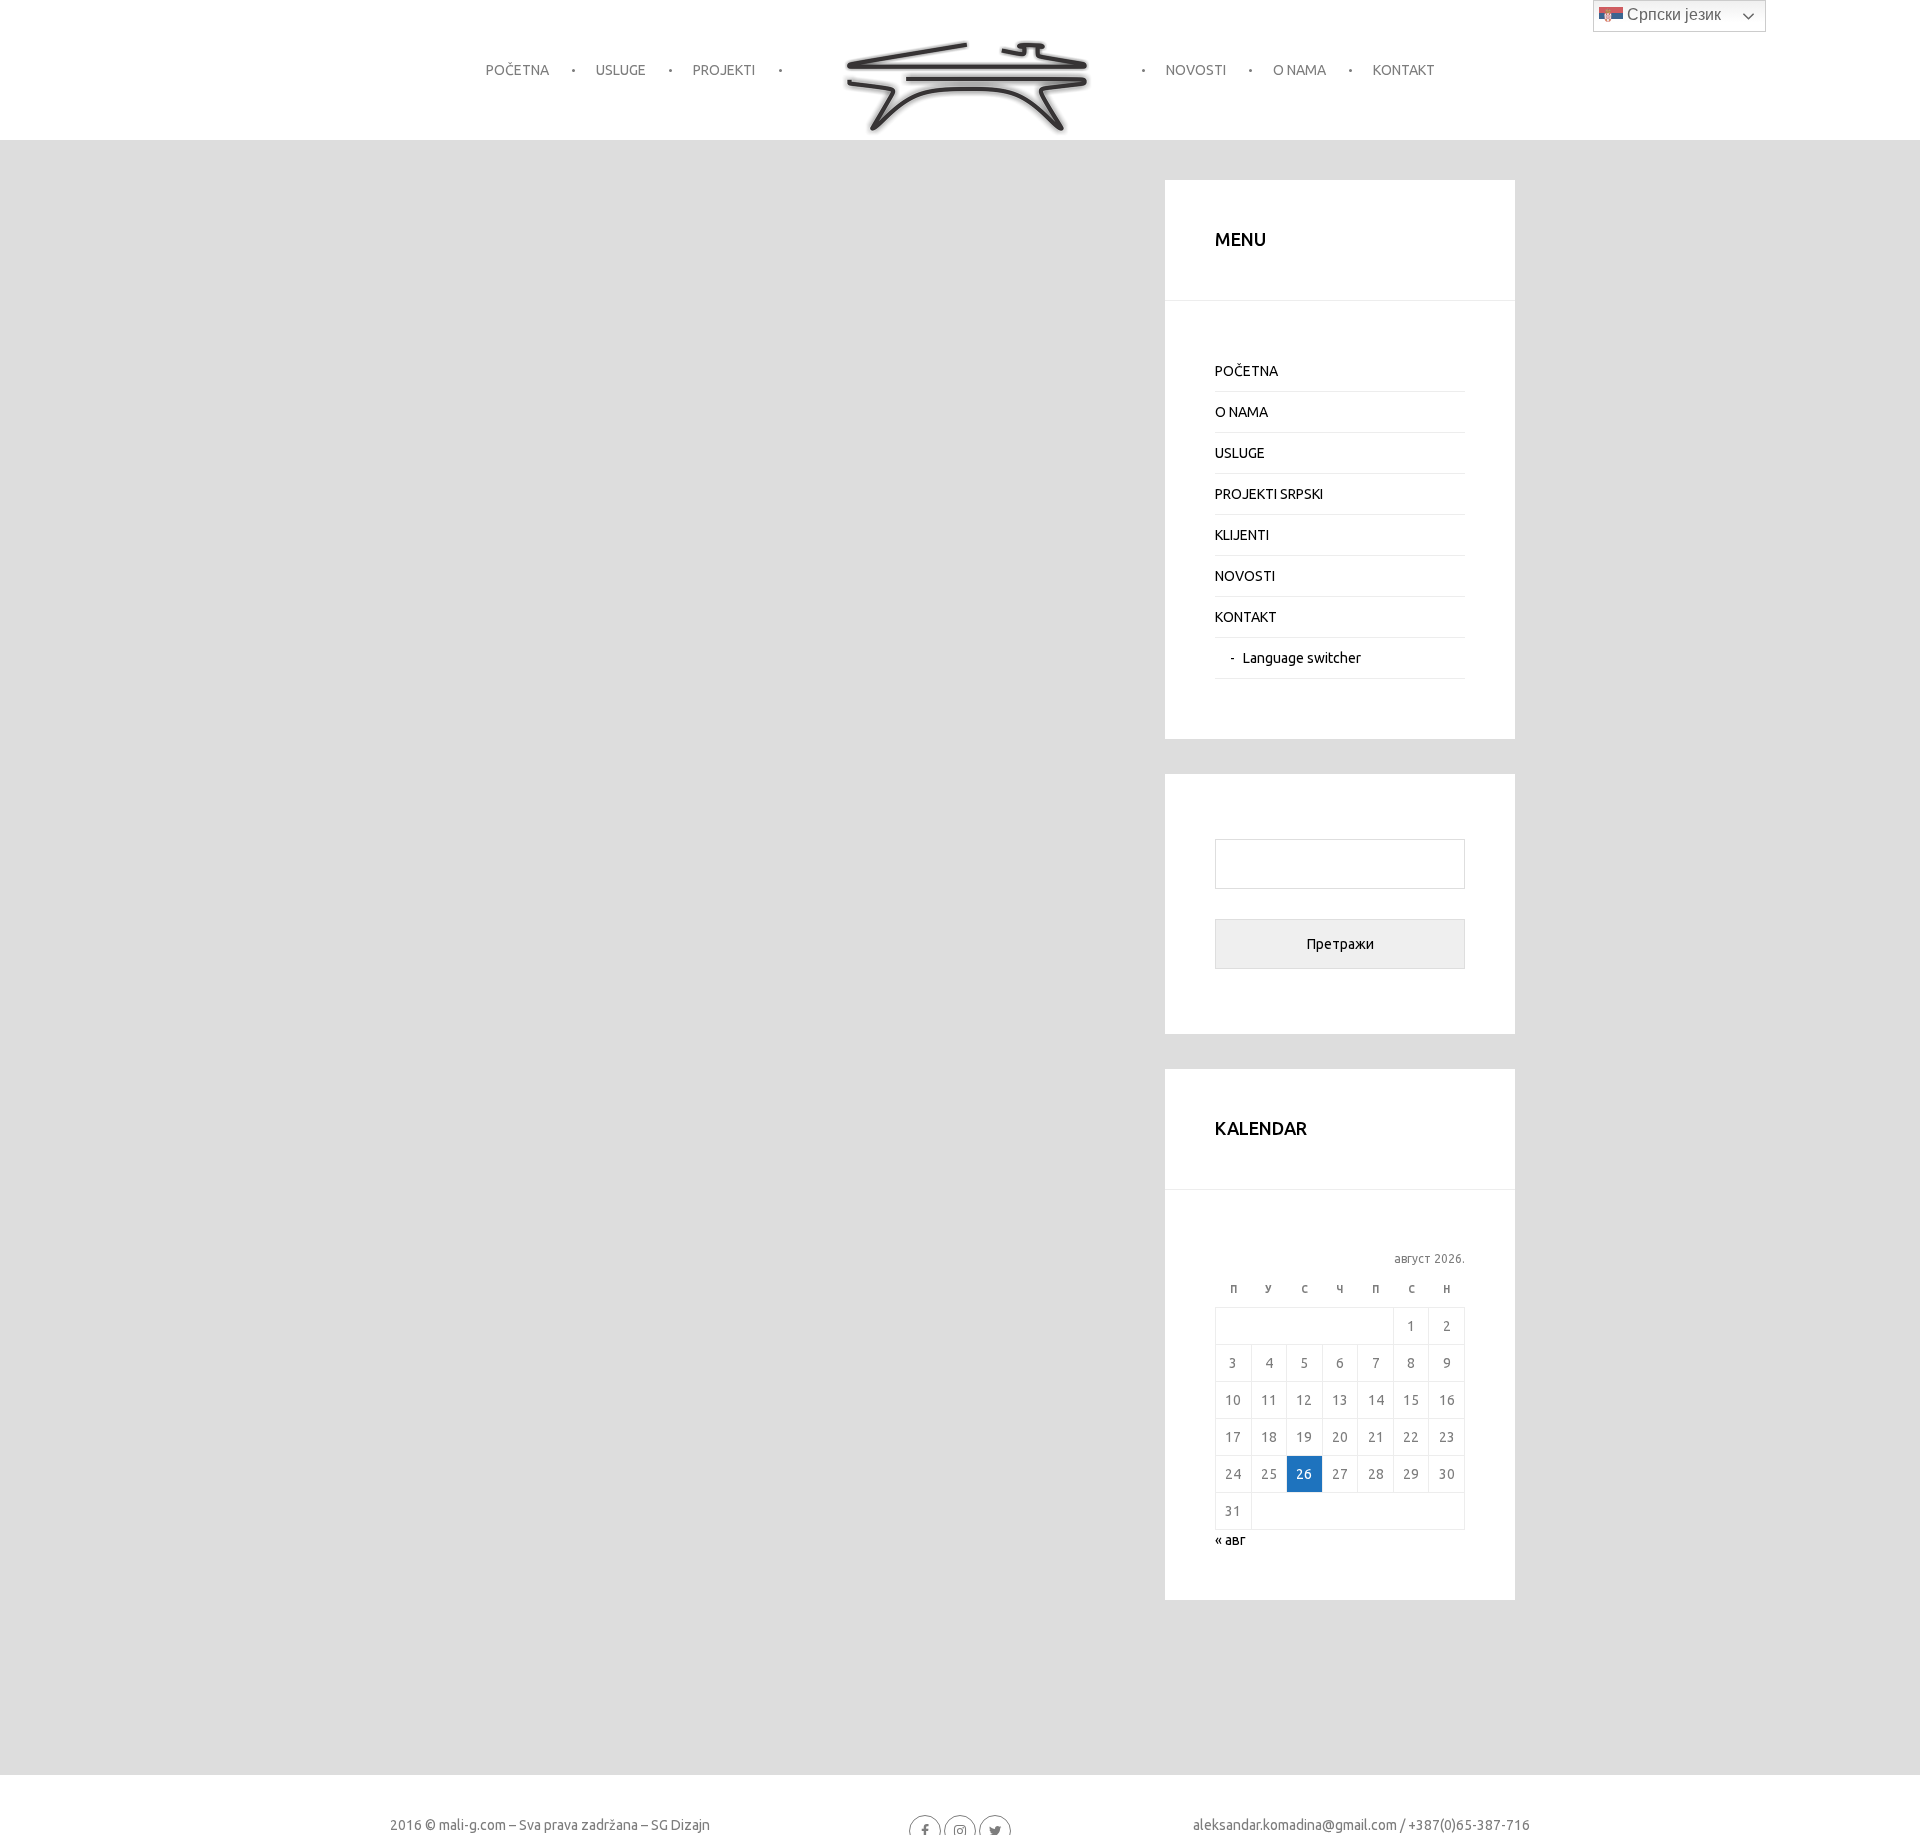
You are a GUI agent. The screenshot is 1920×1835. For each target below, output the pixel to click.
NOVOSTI (1196, 70)
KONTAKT (1404, 70)
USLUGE (621, 70)
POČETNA (517, 70)
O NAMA (1299, 70)
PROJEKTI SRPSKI (1269, 494)
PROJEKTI (724, 70)
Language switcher (1302, 658)
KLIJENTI (1242, 535)
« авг (1230, 1540)
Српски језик (1672, 14)
